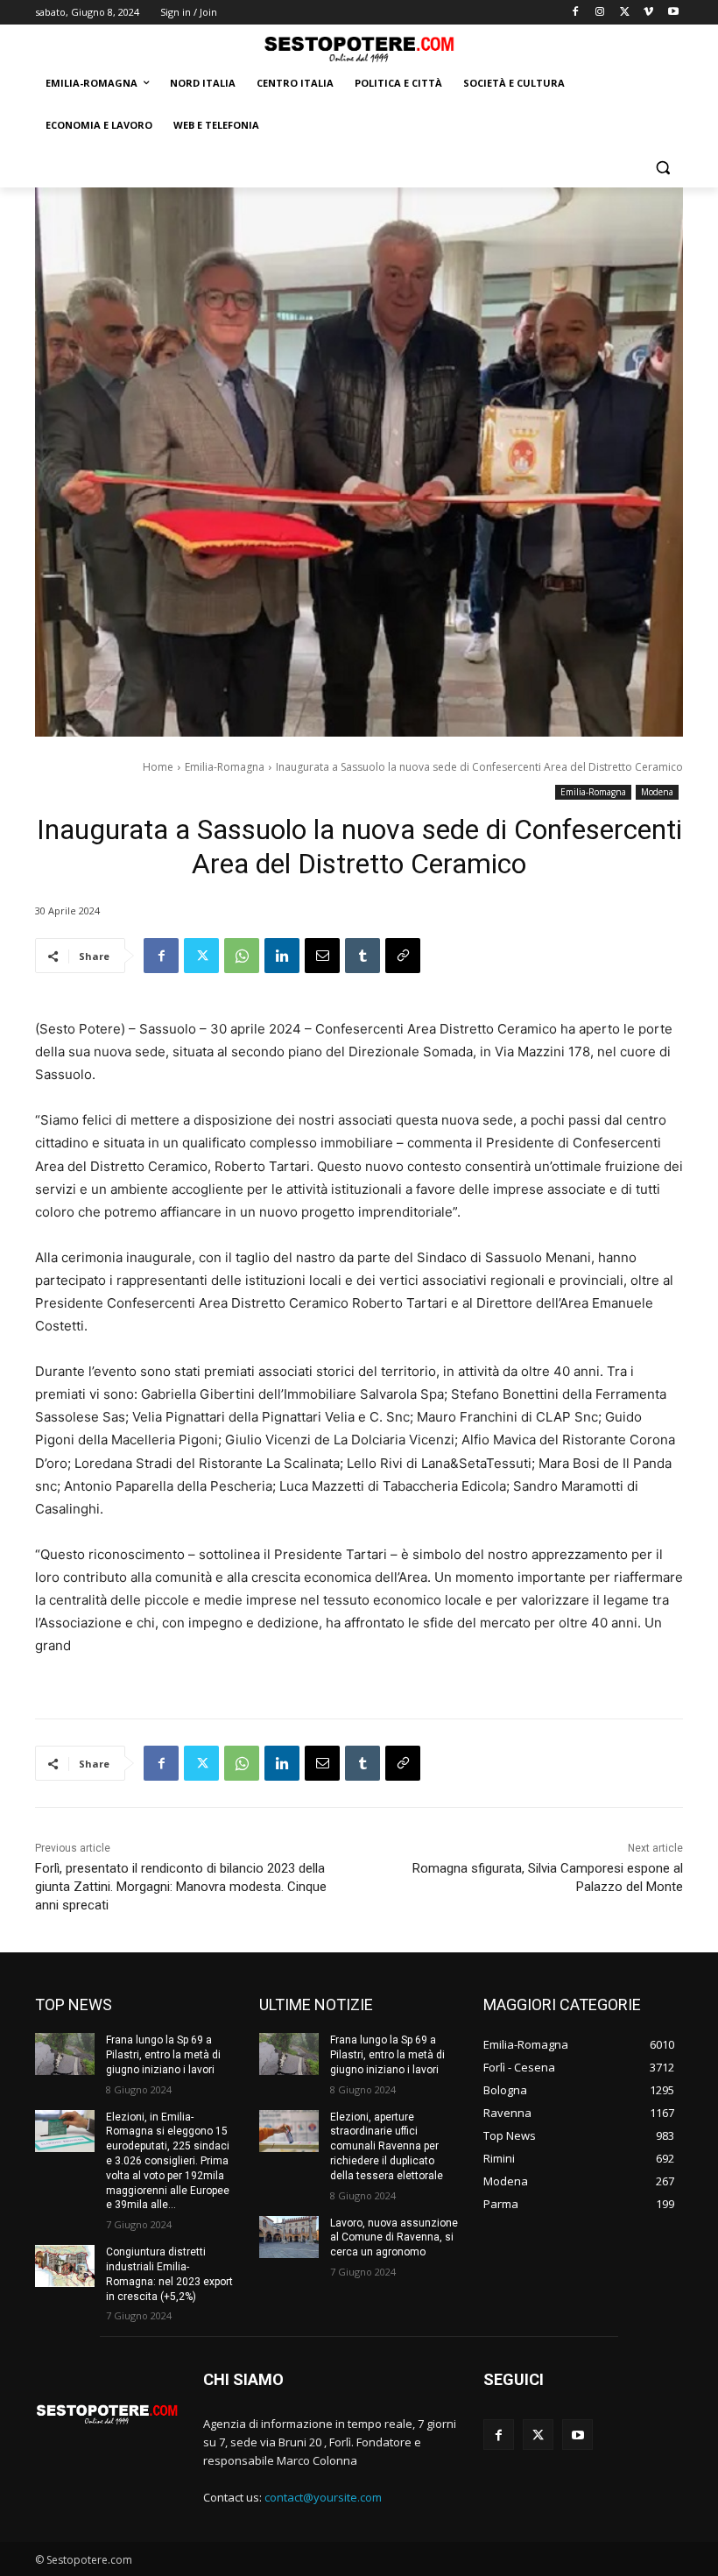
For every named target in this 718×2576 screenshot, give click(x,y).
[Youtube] (673, 13)
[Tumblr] (363, 956)
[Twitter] (625, 13)
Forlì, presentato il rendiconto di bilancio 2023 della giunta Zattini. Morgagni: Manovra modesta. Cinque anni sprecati (181, 1887)
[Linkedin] (282, 956)
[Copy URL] (403, 956)
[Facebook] (576, 13)
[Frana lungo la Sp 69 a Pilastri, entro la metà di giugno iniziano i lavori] (65, 2054)
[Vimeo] (648, 13)
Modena (657, 792)
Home (158, 767)
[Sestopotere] (359, 49)
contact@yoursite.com (323, 2497)
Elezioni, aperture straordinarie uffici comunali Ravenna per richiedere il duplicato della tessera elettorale (387, 2146)
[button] (662, 168)
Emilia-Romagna (225, 767)
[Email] (322, 956)
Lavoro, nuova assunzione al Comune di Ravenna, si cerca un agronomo (394, 2238)
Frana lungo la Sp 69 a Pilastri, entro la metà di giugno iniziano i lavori (163, 2055)
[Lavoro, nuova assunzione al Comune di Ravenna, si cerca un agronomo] (289, 2237)
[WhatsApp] (242, 956)
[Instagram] (600, 13)
